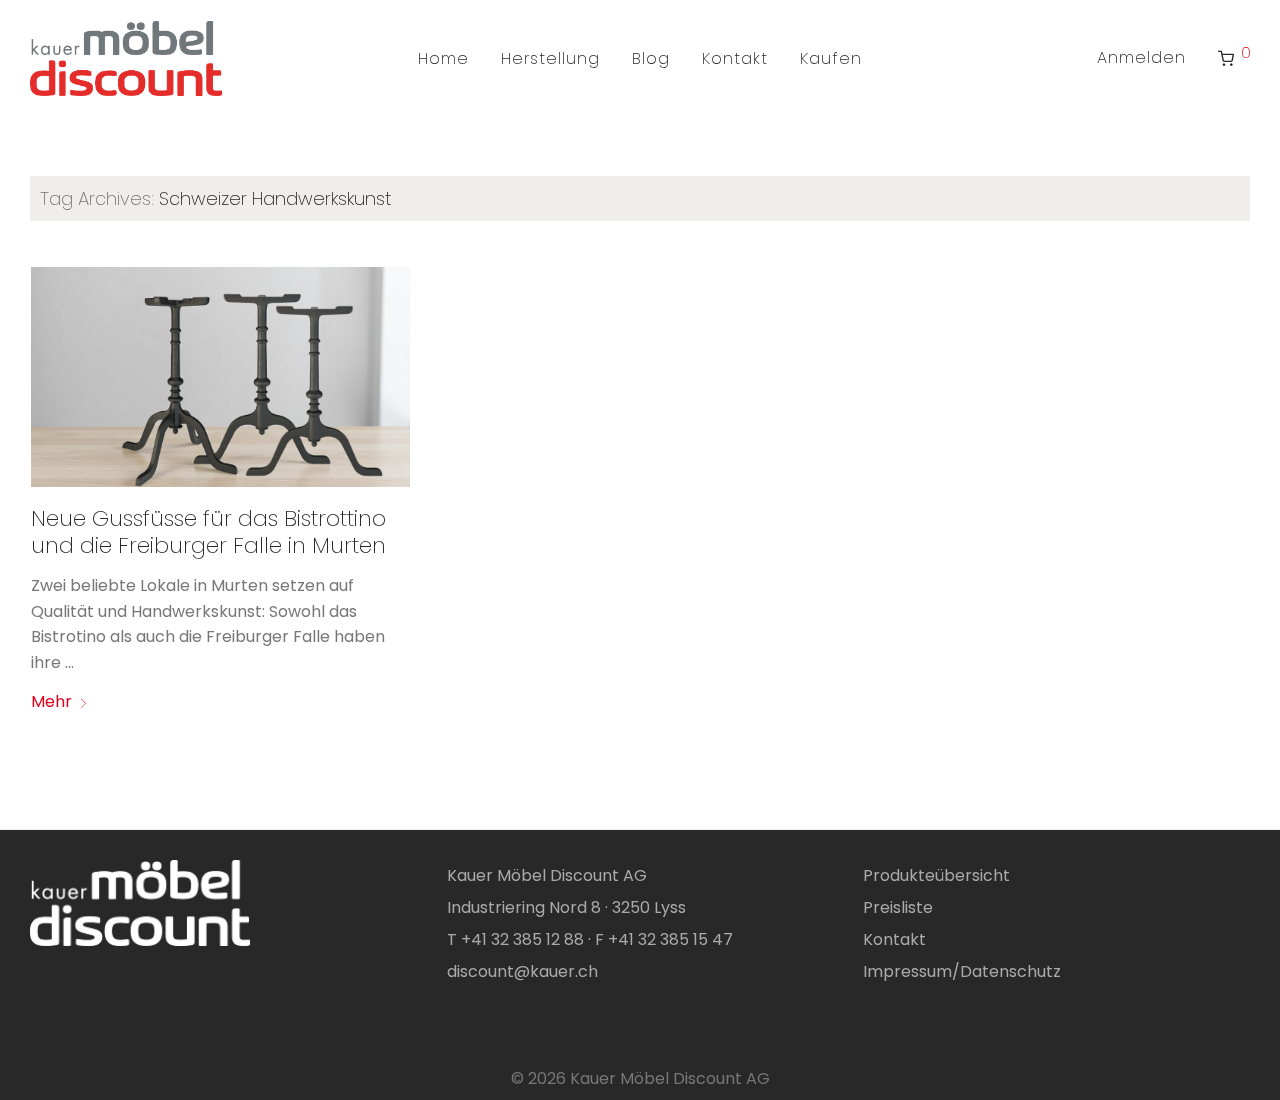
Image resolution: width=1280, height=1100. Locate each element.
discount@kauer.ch (522, 971)
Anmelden (1141, 57)
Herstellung (550, 58)
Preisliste (898, 907)
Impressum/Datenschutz (962, 971)
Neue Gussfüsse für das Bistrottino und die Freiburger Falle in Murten (208, 531)
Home (443, 58)
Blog (651, 58)
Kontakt (735, 58)
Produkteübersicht (936, 875)
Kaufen (831, 58)
